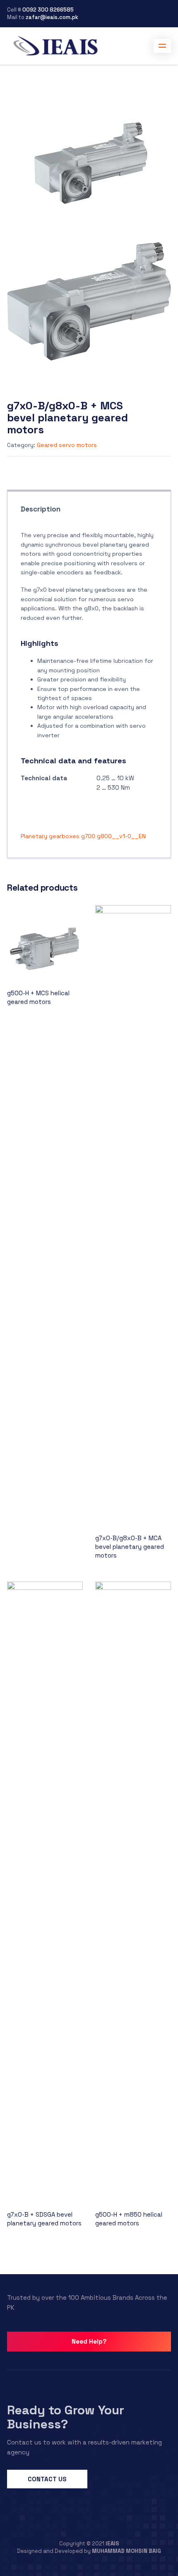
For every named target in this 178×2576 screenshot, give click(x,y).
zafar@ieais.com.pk (52, 17)
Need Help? (89, 2341)
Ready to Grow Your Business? (66, 2417)
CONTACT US (47, 2479)
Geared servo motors (67, 445)
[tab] (41, 511)
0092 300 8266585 (48, 10)
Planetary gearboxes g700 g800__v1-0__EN (83, 836)
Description (41, 509)
